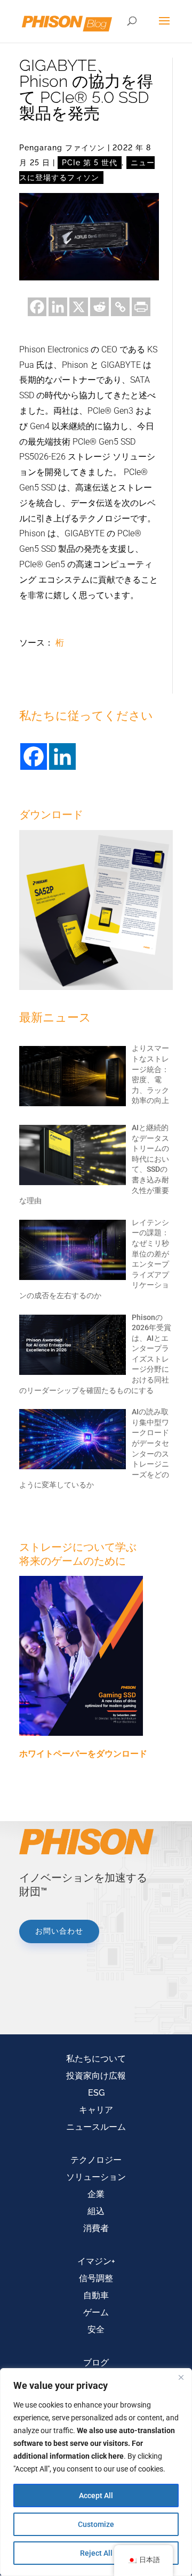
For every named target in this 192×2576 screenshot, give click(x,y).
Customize (96, 2524)
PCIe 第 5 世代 (90, 163)
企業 (96, 2194)
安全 (96, 2329)
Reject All (96, 2553)
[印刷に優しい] (141, 307)
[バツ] (79, 307)
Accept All (96, 2495)
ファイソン (85, 148)
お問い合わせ (59, 1931)
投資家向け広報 (96, 2076)
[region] (96, 2472)
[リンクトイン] (58, 307)
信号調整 (96, 2278)
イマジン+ (96, 2261)
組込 (96, 2211)
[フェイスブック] (37, 307)
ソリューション (96, 2177)
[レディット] (99, 307)
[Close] (181, 2377)
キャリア (96, 2110)
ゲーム (96, 2312)
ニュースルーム (96, 2127)
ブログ (96, 2362)
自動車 (96, 2295)
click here (107, 2456)
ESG (96, 2093)
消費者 (96, 2228)
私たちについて (96, 2059)
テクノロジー (96, 2160)
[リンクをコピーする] (120, 307)
